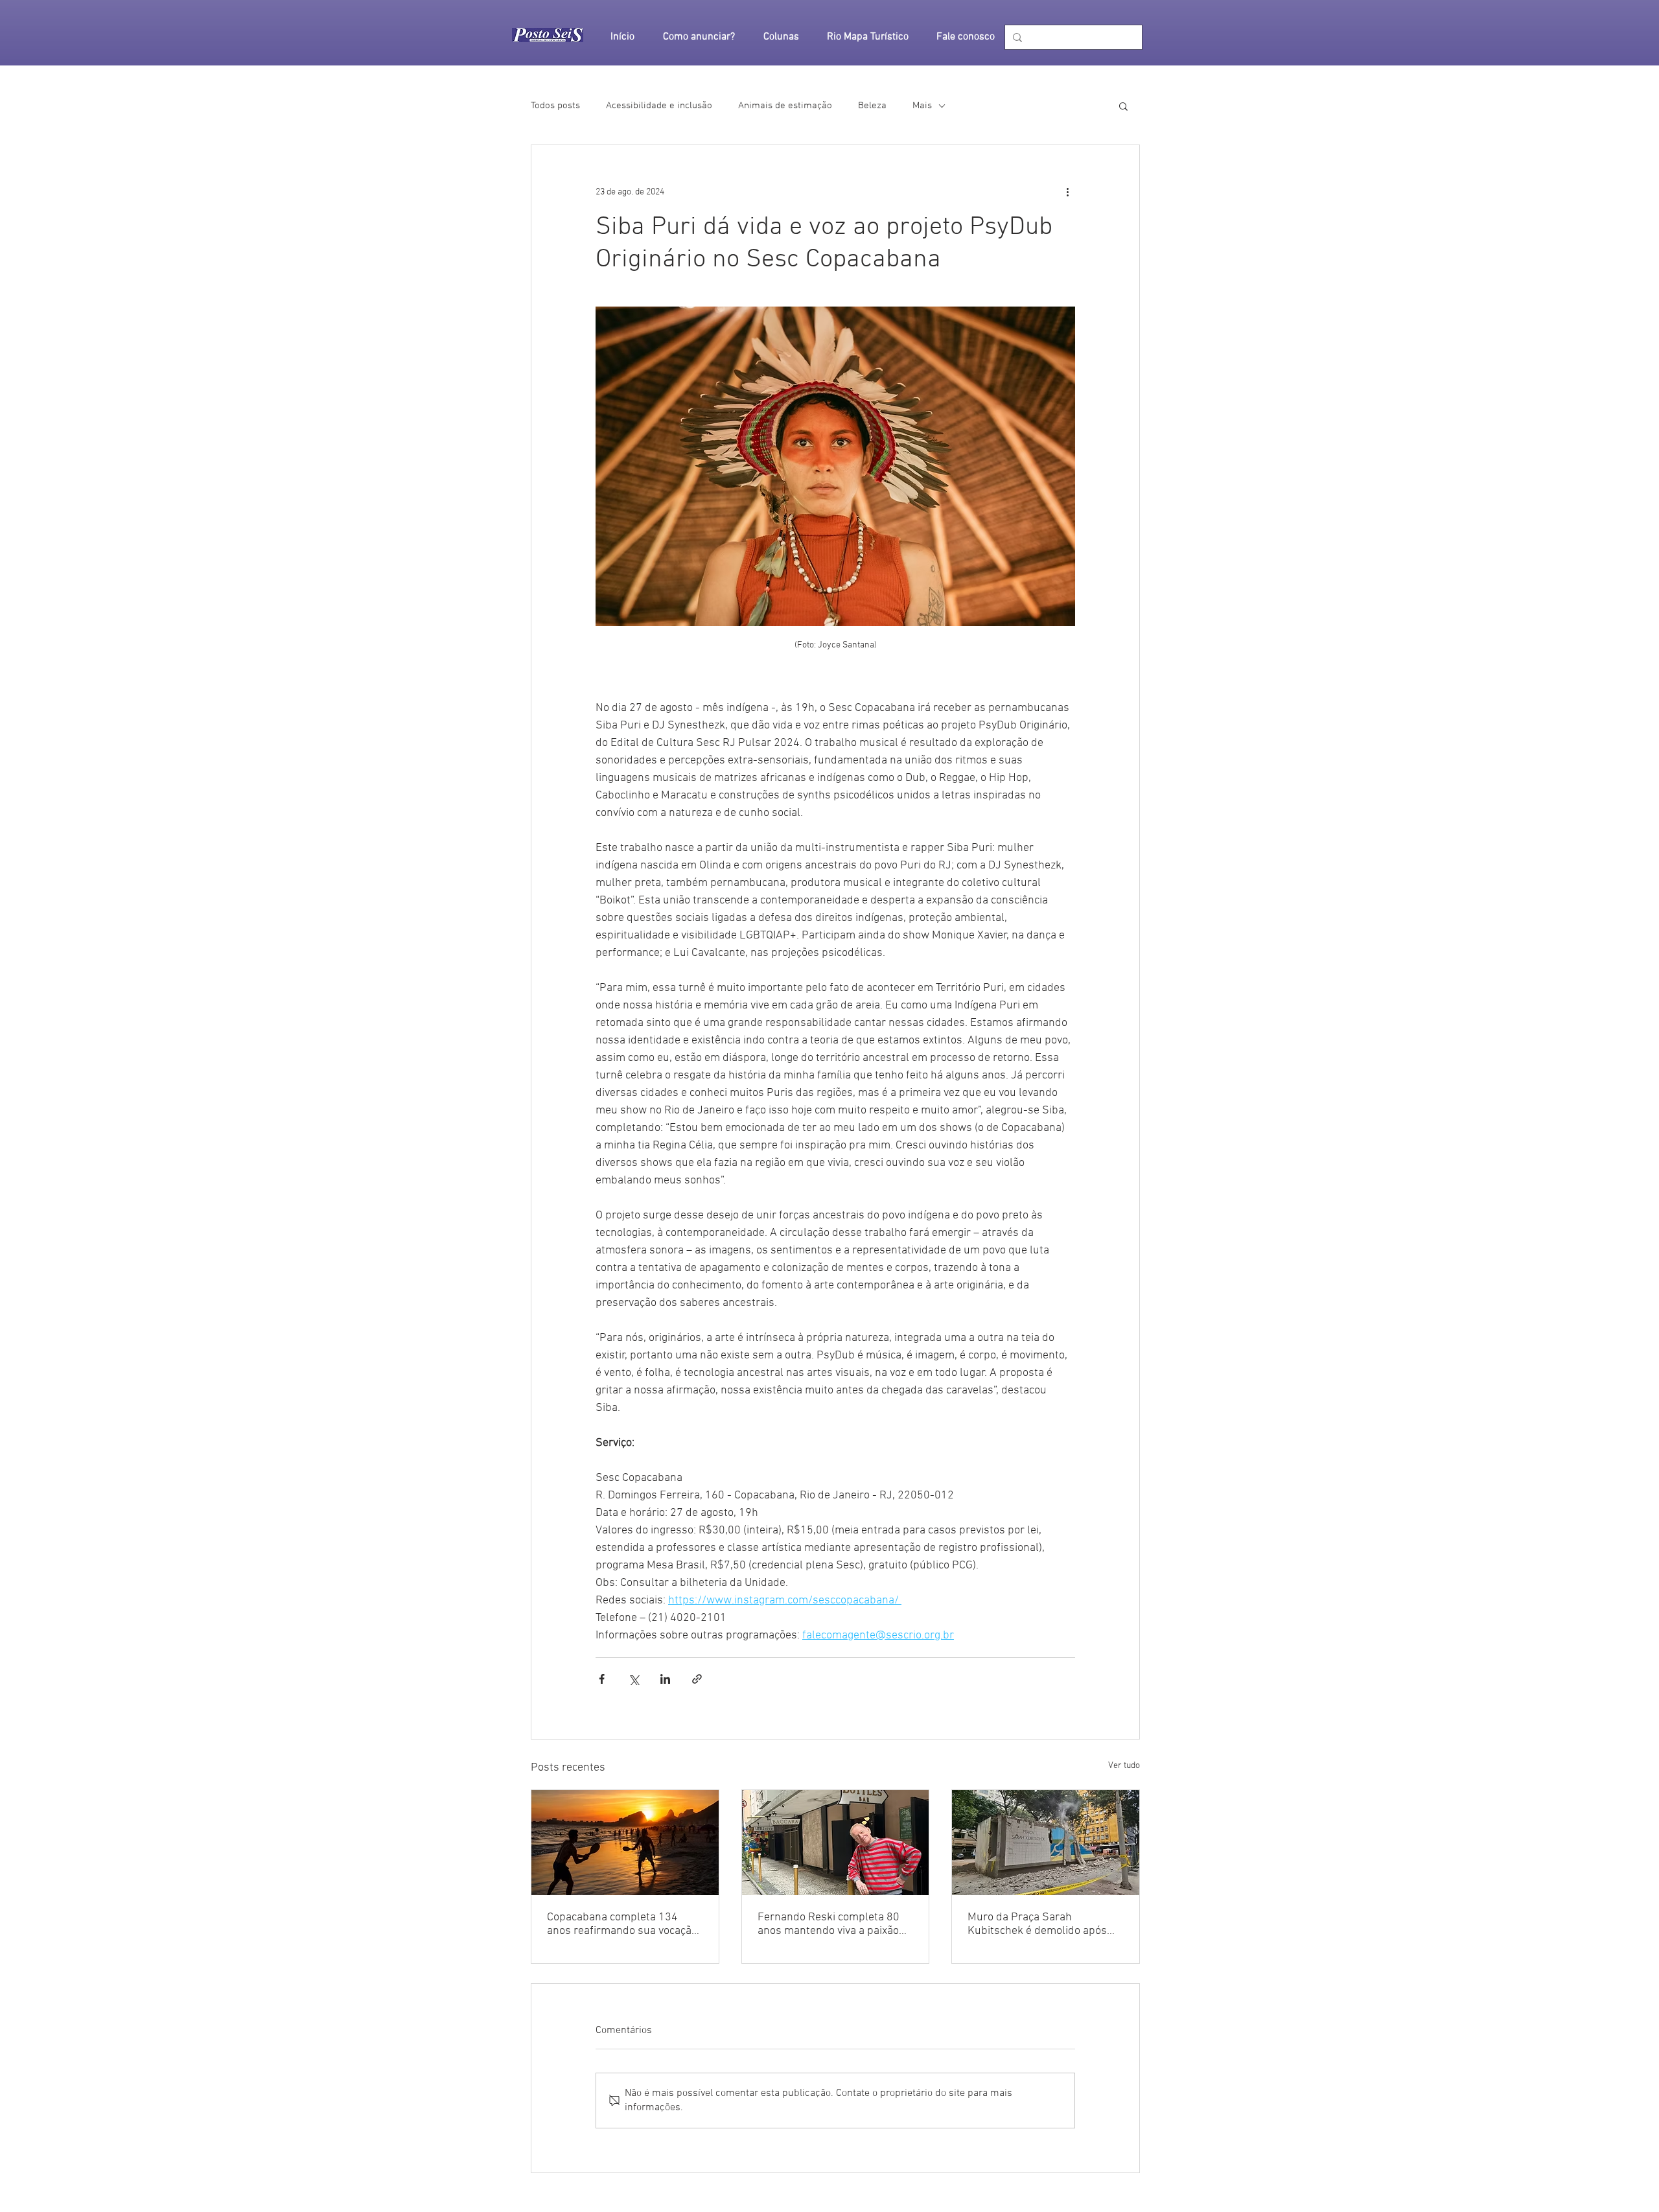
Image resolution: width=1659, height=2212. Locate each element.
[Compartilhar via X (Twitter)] (633, 1679)
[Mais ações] (1067, 192)
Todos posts (555, 106)
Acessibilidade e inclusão (659, 106)
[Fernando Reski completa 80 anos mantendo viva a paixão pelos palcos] (836, 1843)
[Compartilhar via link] (697, 1679)
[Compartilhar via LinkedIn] (665, 1679)
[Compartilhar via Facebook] (602, 1679)
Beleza (872, 106)
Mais (922, 106)
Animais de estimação (785, 106)
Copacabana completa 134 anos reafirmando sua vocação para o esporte (622, 1924)
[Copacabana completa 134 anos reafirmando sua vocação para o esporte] (625, 1843)
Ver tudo (1124, 1766)
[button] (1123, 106)
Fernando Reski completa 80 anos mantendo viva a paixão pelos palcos (829, 1924)
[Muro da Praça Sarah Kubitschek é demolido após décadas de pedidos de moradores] (1046, 1843)
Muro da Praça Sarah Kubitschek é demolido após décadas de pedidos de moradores (1037, 1924)
